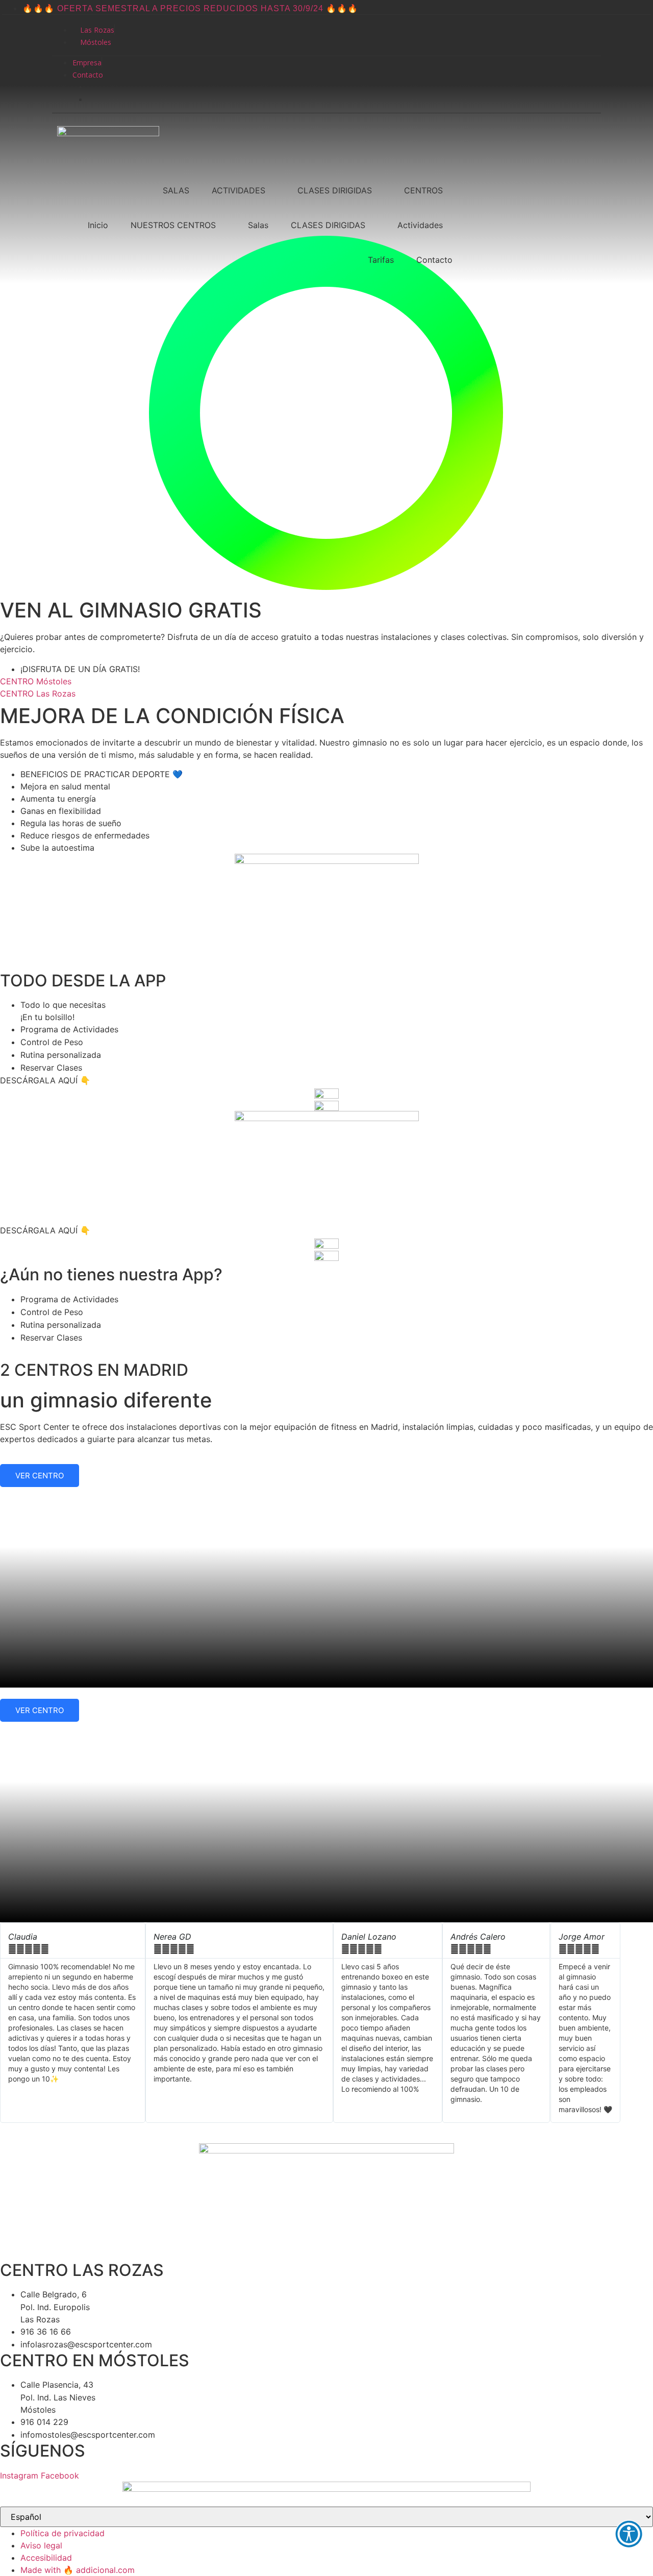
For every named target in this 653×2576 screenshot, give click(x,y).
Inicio (98, 225)
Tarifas (381, 260)
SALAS (176, 190)
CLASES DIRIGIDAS (335, 190)
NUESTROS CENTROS (173, 225)
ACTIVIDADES (238, 190)
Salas (258, 225)
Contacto (434, 260)
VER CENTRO (40, 1476)
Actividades (420, 225)
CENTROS (423, 190)
